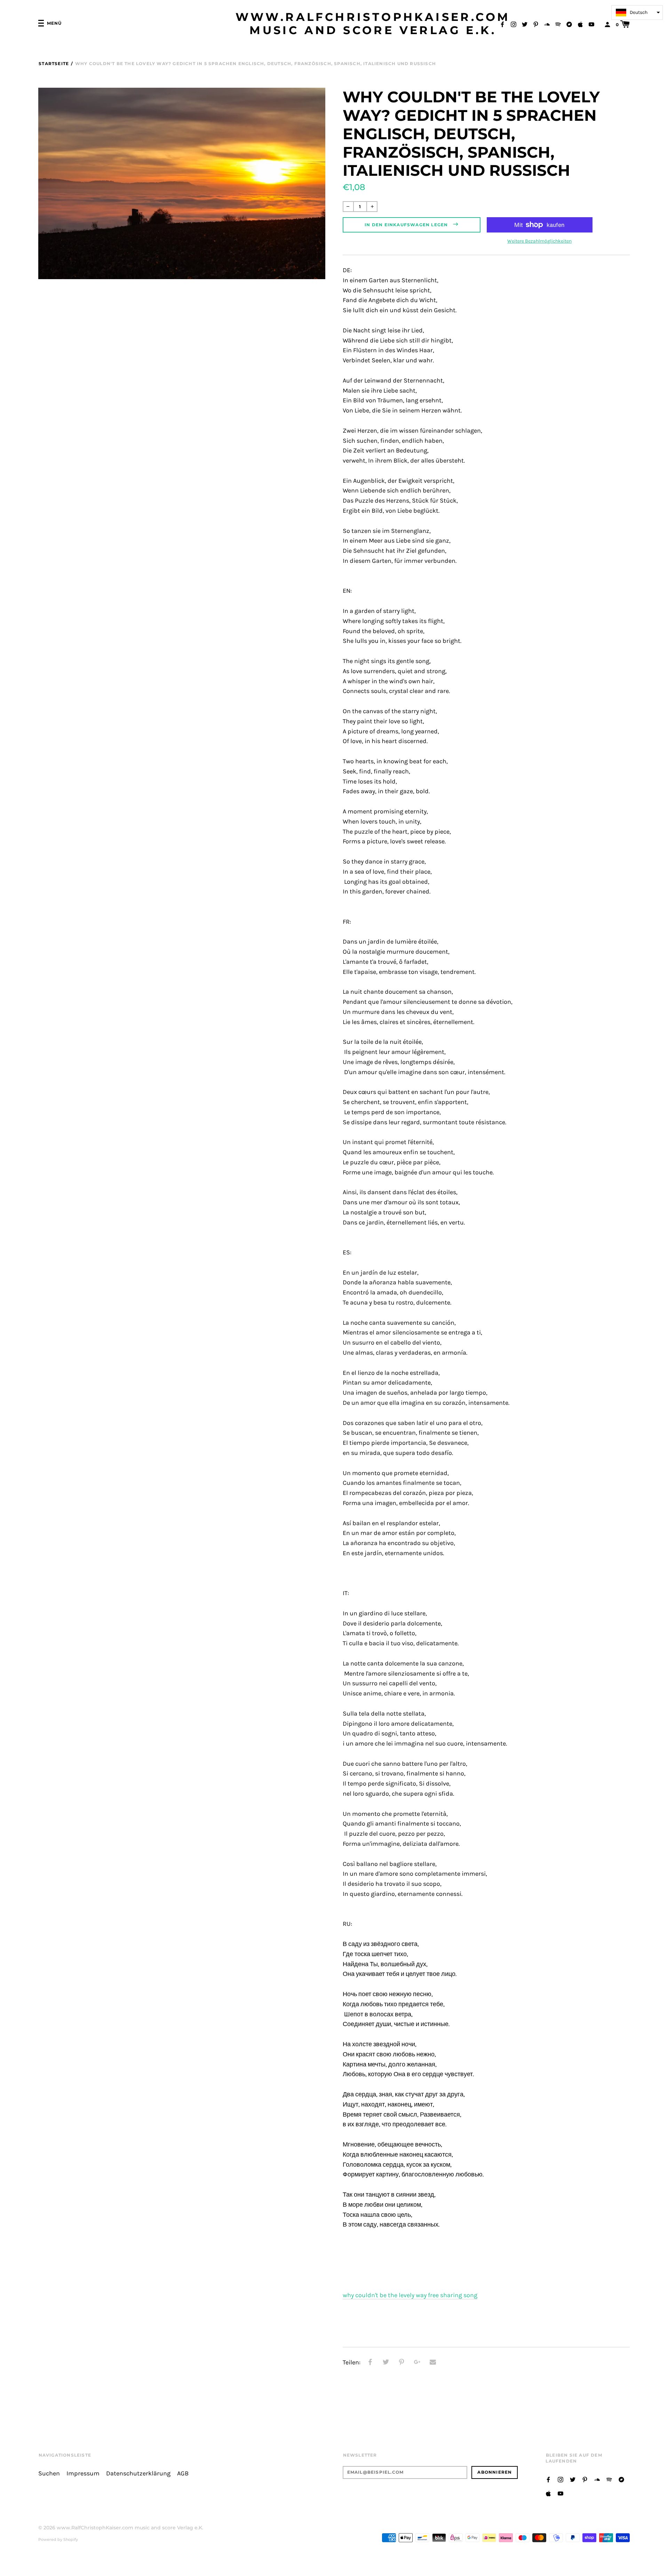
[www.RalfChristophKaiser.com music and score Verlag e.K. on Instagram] (514, 24)
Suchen (49, 2473)
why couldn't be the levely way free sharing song (410, 2295)
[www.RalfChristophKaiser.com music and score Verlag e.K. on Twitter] (525, 24)
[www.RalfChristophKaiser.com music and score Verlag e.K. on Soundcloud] (547, 24)
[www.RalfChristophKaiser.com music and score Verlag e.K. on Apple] (580, 24)
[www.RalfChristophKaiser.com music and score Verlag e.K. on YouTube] (591, 24)
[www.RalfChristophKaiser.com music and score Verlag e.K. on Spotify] (558, 24)
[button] (637, 13)
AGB (183, 2473)
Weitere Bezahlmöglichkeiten (539, 241)
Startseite (54, 64)
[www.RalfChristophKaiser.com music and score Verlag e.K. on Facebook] (502, 24)
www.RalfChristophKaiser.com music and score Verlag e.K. (373, 24)
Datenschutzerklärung (138, 2473)
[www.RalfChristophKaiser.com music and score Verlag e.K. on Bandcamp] (569, 24)
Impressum (83, 2473)
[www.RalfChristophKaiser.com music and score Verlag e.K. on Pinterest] (536, 24)
